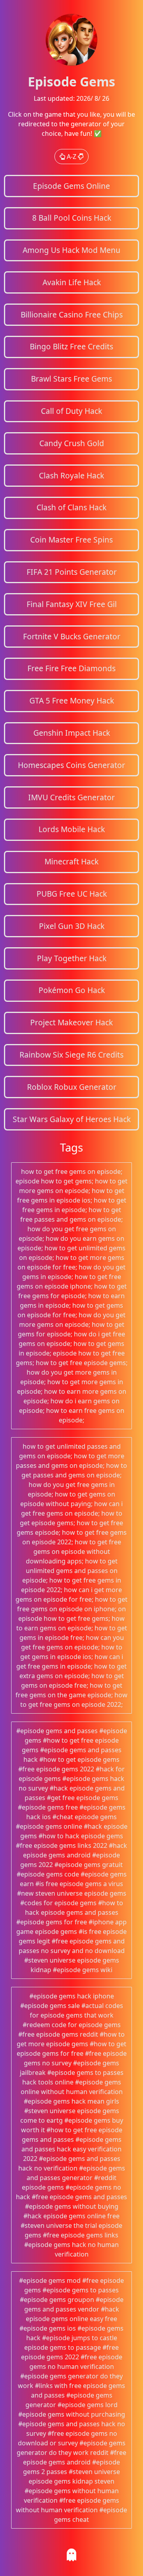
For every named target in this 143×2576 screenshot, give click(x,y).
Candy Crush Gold (72, 443)
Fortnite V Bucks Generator (72, 636)
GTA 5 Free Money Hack (72, 700)
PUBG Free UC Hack (72, 894)
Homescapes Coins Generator (71, 765)
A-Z (71, 157)
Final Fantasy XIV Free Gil (72, 604)
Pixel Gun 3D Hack (72, 926)
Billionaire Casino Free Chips (72, 314)
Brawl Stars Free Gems (71, 379)
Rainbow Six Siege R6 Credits (71, 1055)
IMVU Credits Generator (71, 797)
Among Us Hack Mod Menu (71, 250)
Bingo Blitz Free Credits (71, 346)
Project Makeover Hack (71, 1022)
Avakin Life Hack (72, 282)
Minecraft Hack (71, 861)
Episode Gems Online (71, 186)
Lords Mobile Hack (72, 829)
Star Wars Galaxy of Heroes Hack (72, 1119)
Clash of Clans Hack (71, 507)
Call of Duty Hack (71, 411)
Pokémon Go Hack (72, 990)
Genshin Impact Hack (72, 733)
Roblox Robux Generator (72, 1087)
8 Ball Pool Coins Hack (72, 218)
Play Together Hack (72, 958)
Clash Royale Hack (71, 475)
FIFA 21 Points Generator (72, 572)
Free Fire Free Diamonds (71, 668)
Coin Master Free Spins (71, 540)
